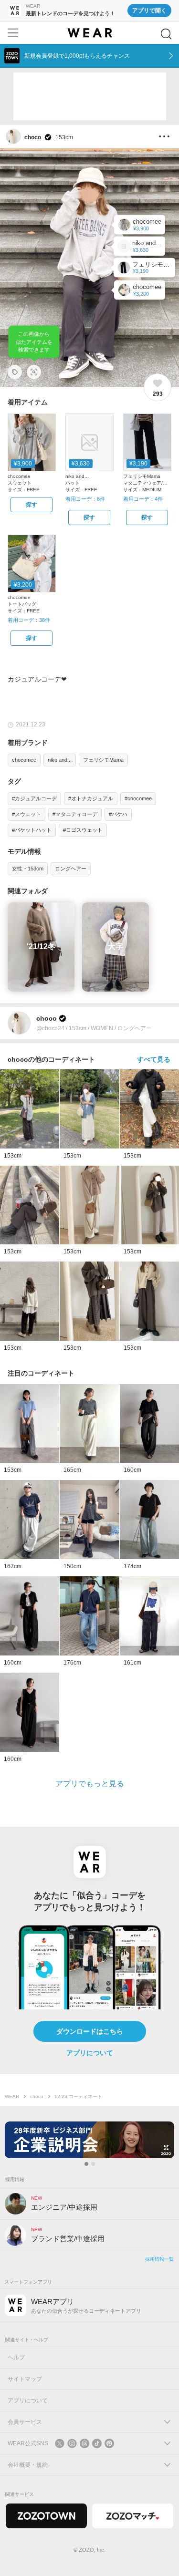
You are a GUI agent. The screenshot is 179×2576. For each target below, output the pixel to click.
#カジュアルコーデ (34, 798)
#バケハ (118, 814)
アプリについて (90, 2053)
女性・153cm (28, 869)
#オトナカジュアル (91, 798)
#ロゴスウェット (83, 830)
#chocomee (138, 798)
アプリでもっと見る (90, 1784)
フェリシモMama (103, 760)
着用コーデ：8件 (85, 499)
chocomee (24, 760)
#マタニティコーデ (75, 814)
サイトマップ (25, 2379)
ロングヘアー (71, 869)
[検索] (166, 34)
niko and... (60, 760)
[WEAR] (89, 33)
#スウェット (26, 814)
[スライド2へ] (93, 2164)
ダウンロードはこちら (90, 2031)
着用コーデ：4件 (143, 499)
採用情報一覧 (159, 2259)
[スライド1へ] (86, 2164)
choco (37, 2096)
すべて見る (154, 1059)
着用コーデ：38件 (29, 620)
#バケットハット (32, 830)
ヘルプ (16, 2358)
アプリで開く (149, 10)
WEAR (12, 2096)
